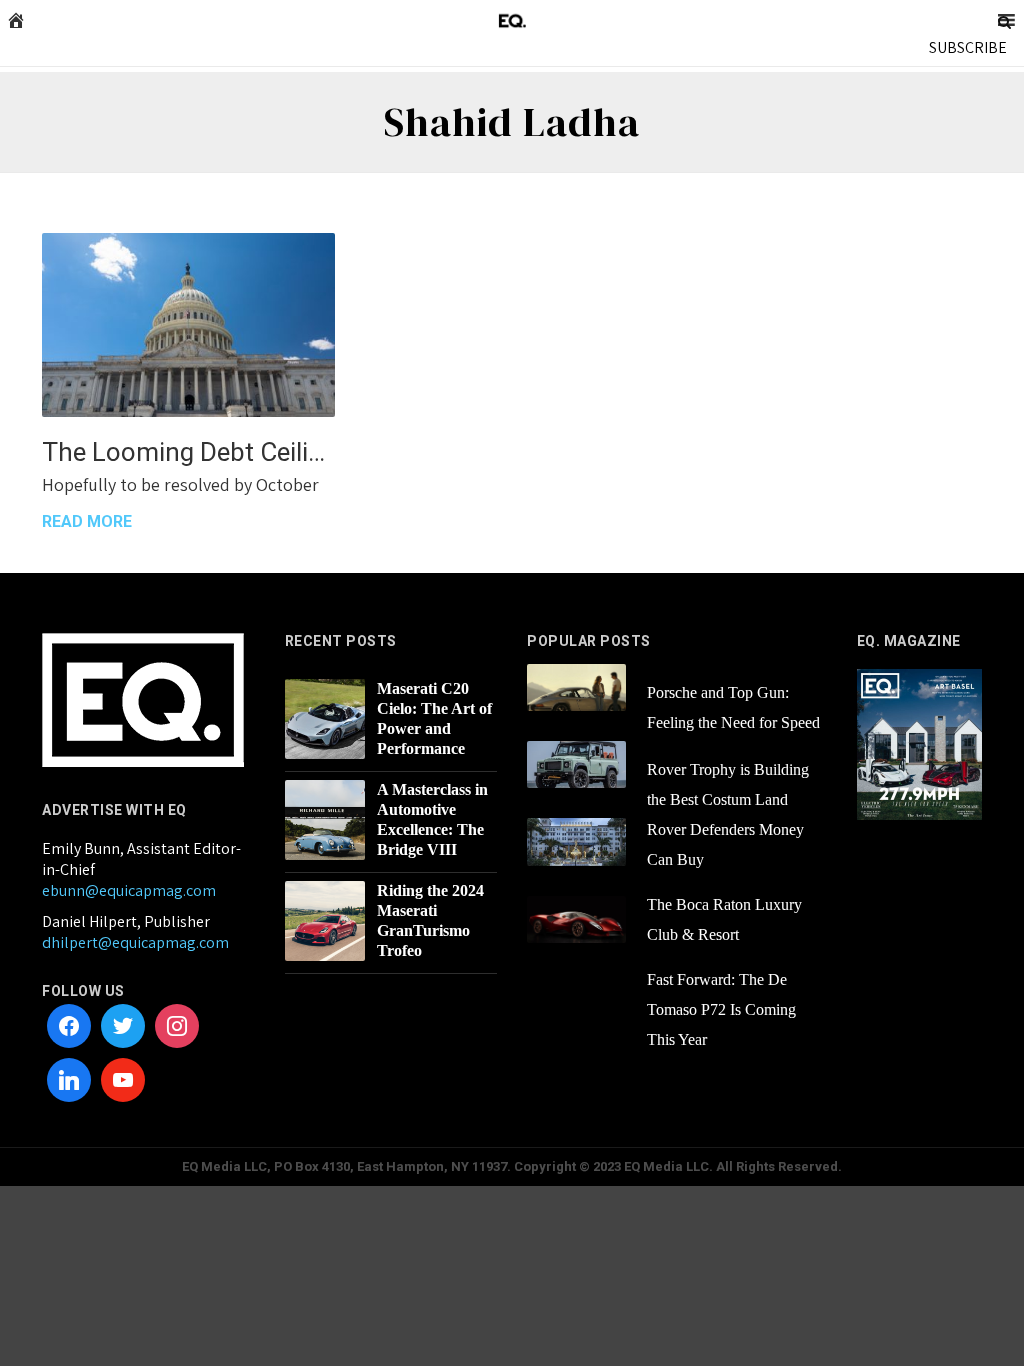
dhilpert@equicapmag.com (135, 942)
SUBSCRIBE (968, 47)
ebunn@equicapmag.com (129, 890)
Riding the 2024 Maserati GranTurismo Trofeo (430, 920)
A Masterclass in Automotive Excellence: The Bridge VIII (432, 819)
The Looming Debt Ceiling (188, 452)
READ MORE (87, 521)
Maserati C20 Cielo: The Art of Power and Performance (434, 718)
